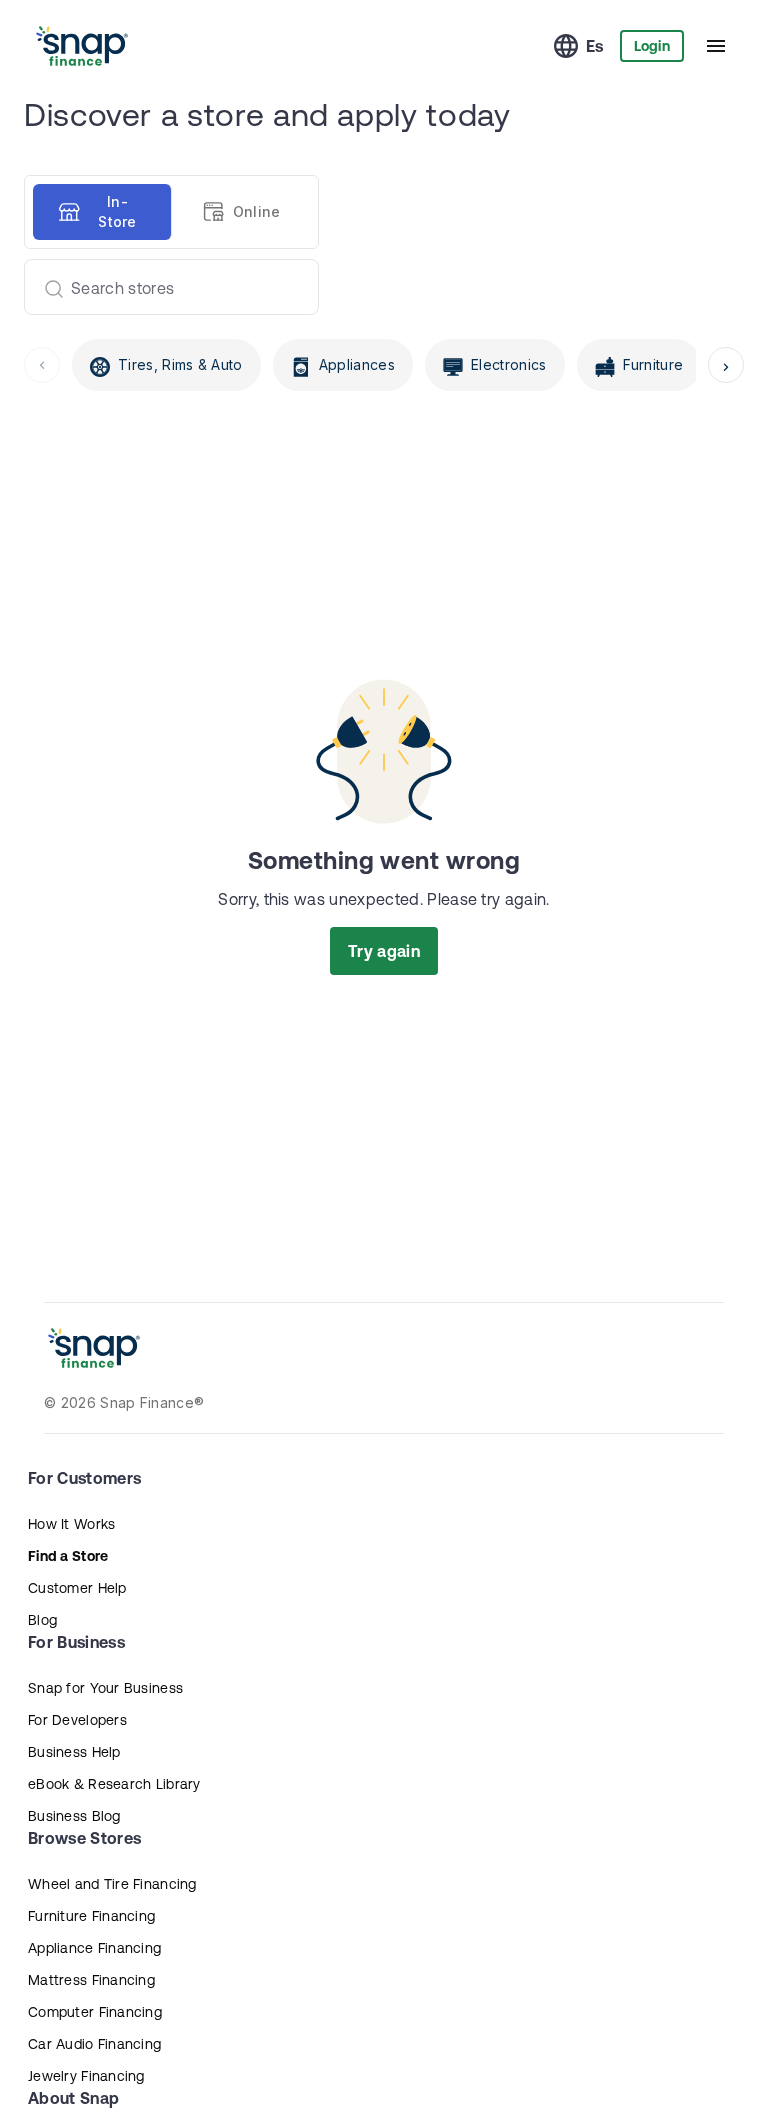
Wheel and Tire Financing (112, 1884)
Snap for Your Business (105, 1688)
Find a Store (68, 1556)
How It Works (71, 1524)
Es (595, 46)
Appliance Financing (94, 1948)
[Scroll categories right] (726, 365)
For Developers (77, 1720)
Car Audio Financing (94, 2044)
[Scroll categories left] (42, 365)
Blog (42, 1620)
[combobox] (163, 287)
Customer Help (77, 1588)
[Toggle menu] (716, 46)
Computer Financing (95, 2012)
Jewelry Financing (86, 2076)
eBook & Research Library (114, 1784)
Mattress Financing (91, 1980)
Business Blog (74, 1816)
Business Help (74, 1752)
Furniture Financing (91, 1916)
